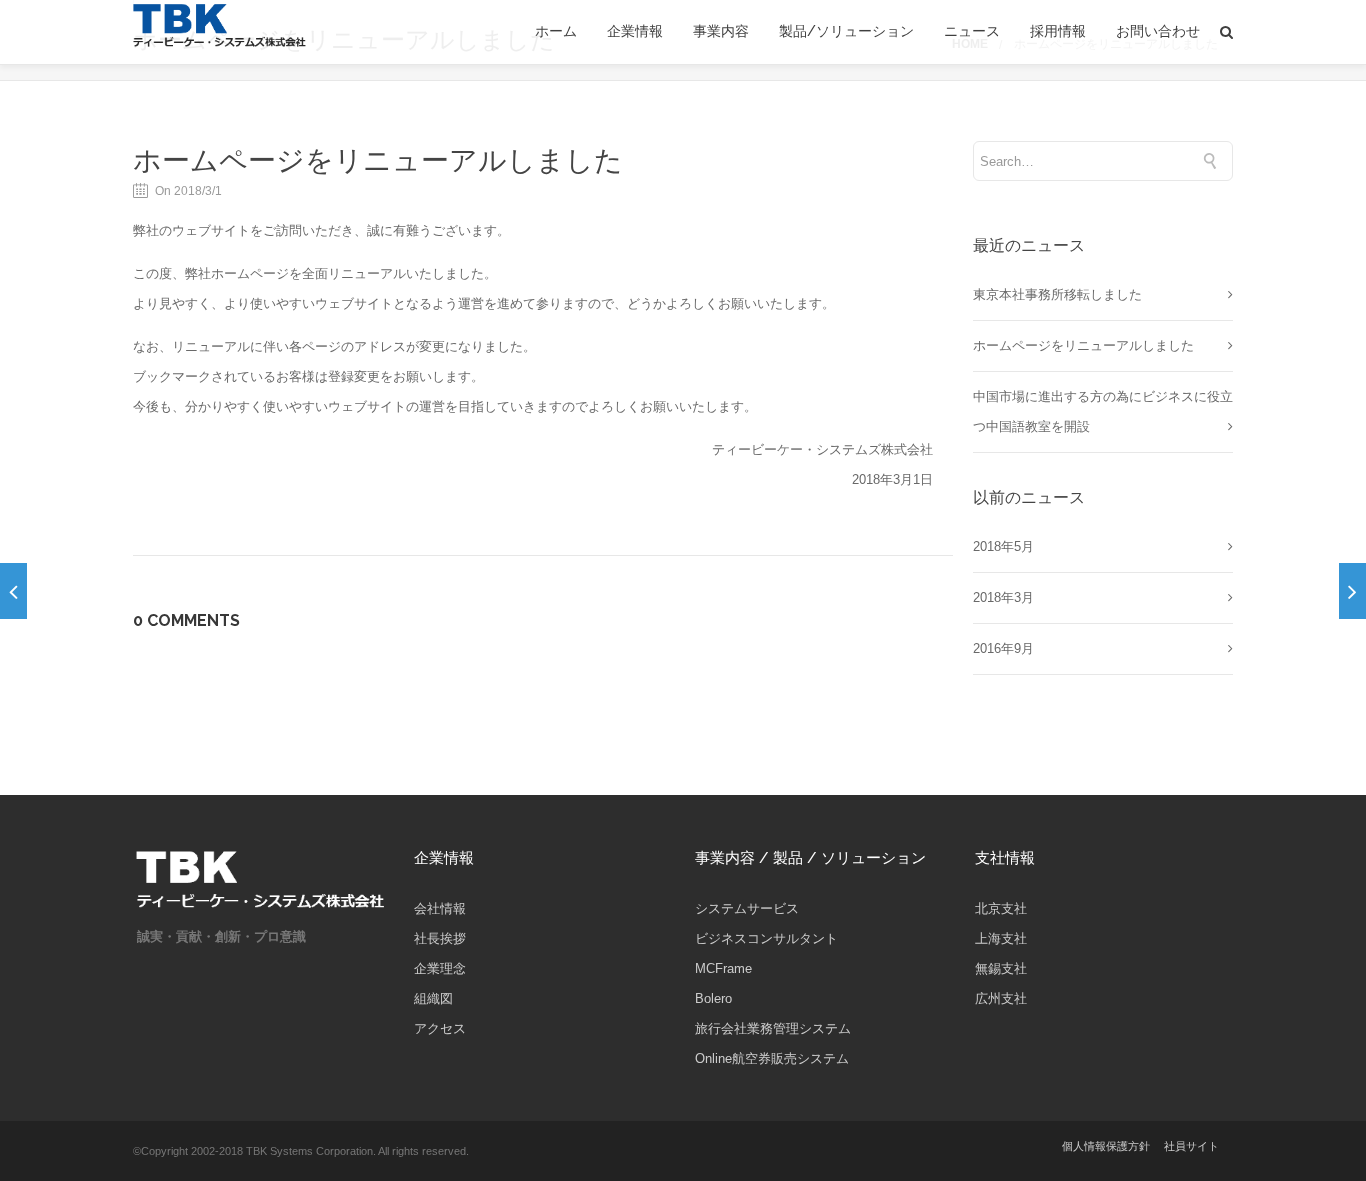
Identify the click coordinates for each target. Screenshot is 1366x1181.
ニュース (972, 31)
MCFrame (723, 968)
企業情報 (635, 31)
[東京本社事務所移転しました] (1352, 591)
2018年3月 (1003, 597)
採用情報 (1058, 31)
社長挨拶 (440, 938)
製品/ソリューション (846, 31)
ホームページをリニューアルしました (378, 160)
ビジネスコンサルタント (766, 938)
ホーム (556, 31)
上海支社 (1001, 938)
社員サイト (1191, 1146)
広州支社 (1001, 998)
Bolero (713, 998)
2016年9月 (1003, 648)
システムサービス (747, 908)
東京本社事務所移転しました (1057, 294)
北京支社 (1001, 908)
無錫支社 (1001, 968)
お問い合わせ (1158, 31)
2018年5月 (1003, 546)
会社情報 (440, 908)
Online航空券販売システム (772, 1058)
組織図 (433, 998)
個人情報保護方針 (1106, 1146)
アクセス (440, 1028)
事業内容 (721, 31)
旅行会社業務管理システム (773, 1028)
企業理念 (440, 968)
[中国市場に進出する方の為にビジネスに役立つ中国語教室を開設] (13, 591)
